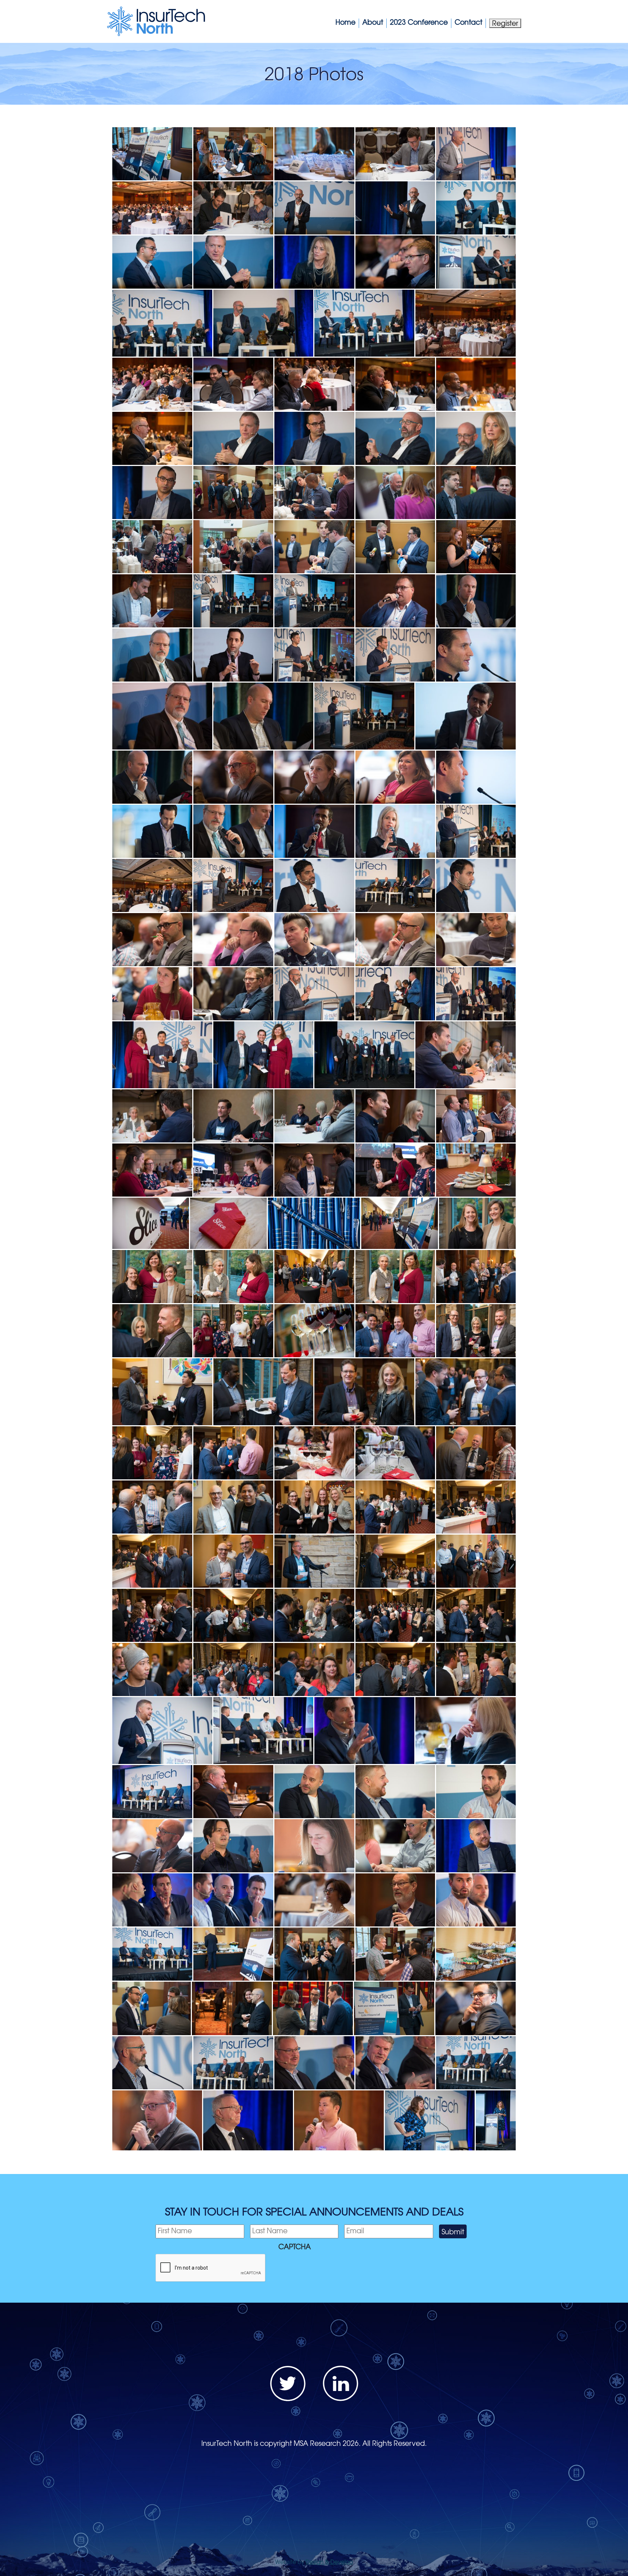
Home (345, 22)
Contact (468, 22)
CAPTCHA (295, 2247)
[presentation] (211, 2268)
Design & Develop (329, 2562)
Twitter (288, 2383)
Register (505, 23)
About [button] (373, 22)
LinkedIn (341, 2383)
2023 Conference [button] (419, 22)
